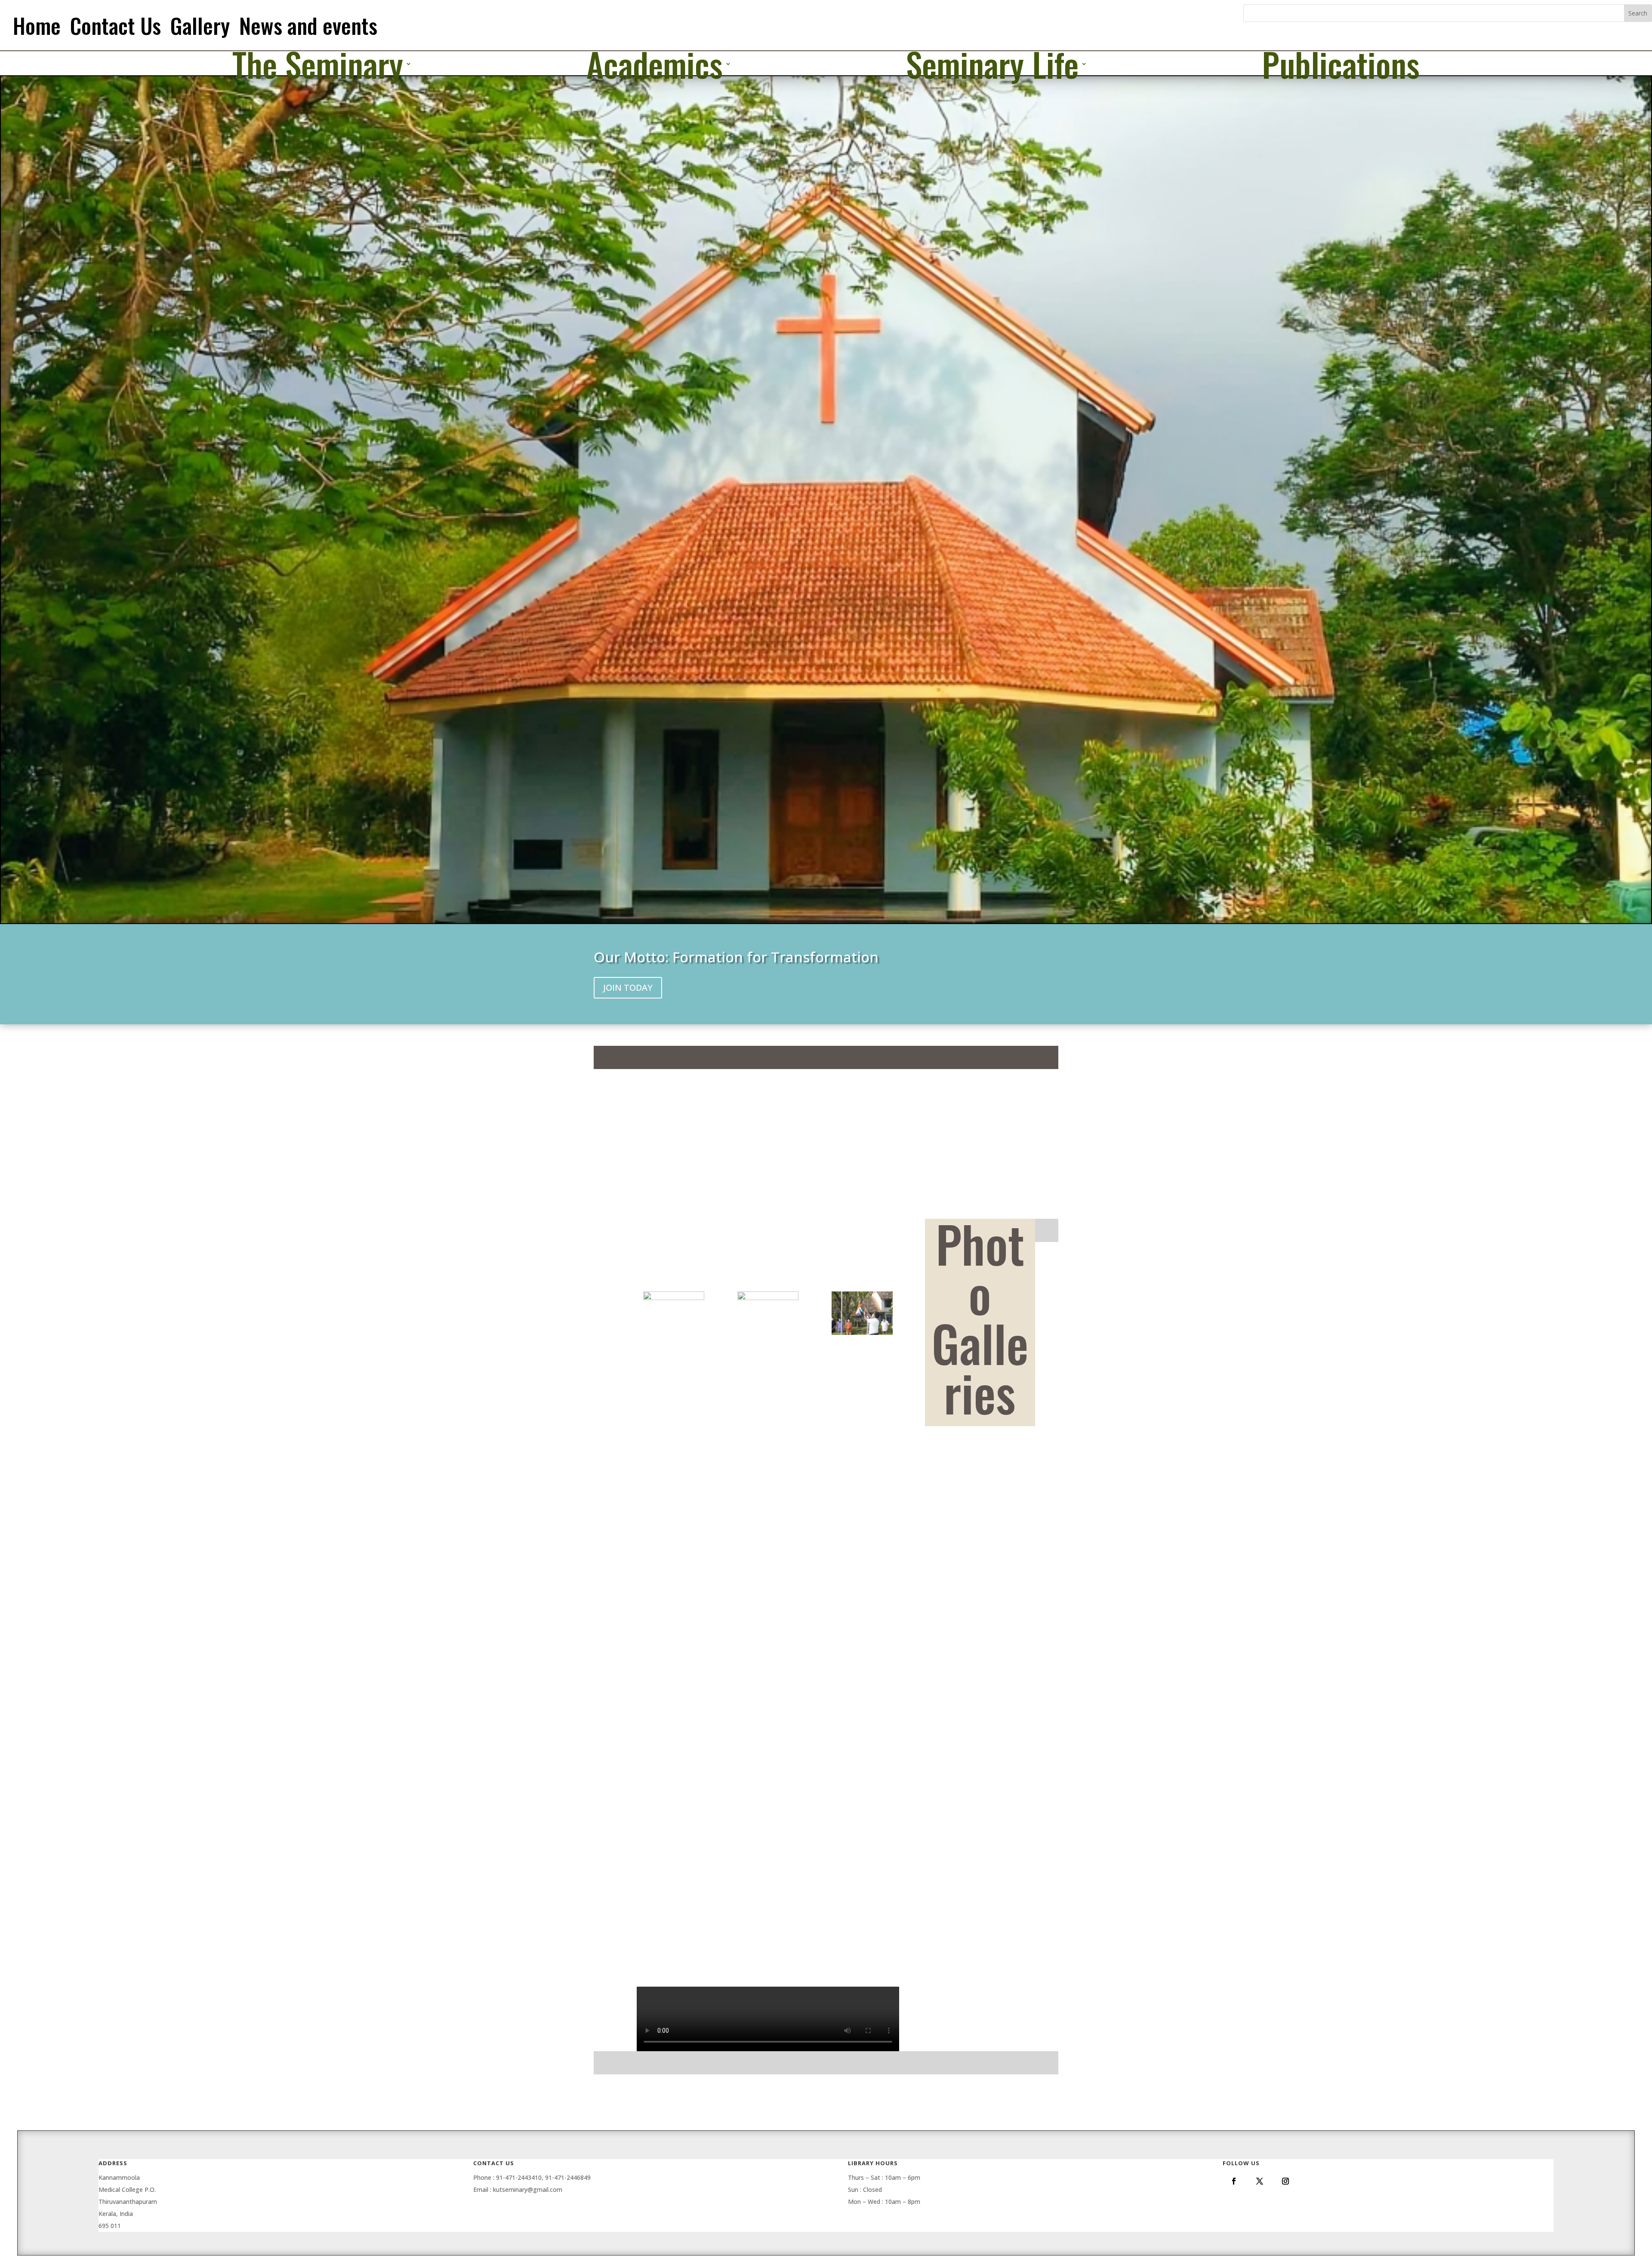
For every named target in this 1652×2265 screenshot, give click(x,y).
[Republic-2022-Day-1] (862, 1335)
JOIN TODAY (628, 988)
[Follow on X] (1260, 2181)
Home (37, 25)
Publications (1341, 65)
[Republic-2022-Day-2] (674, 1937)
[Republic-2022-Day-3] (768, 1937)
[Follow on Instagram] (1285, 2181)
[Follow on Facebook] (1234, 2181)
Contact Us (116, 25)
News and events (308, 25)
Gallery (200, 25)
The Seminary (318, 65)
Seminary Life (992, 65)
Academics (655, 65)
